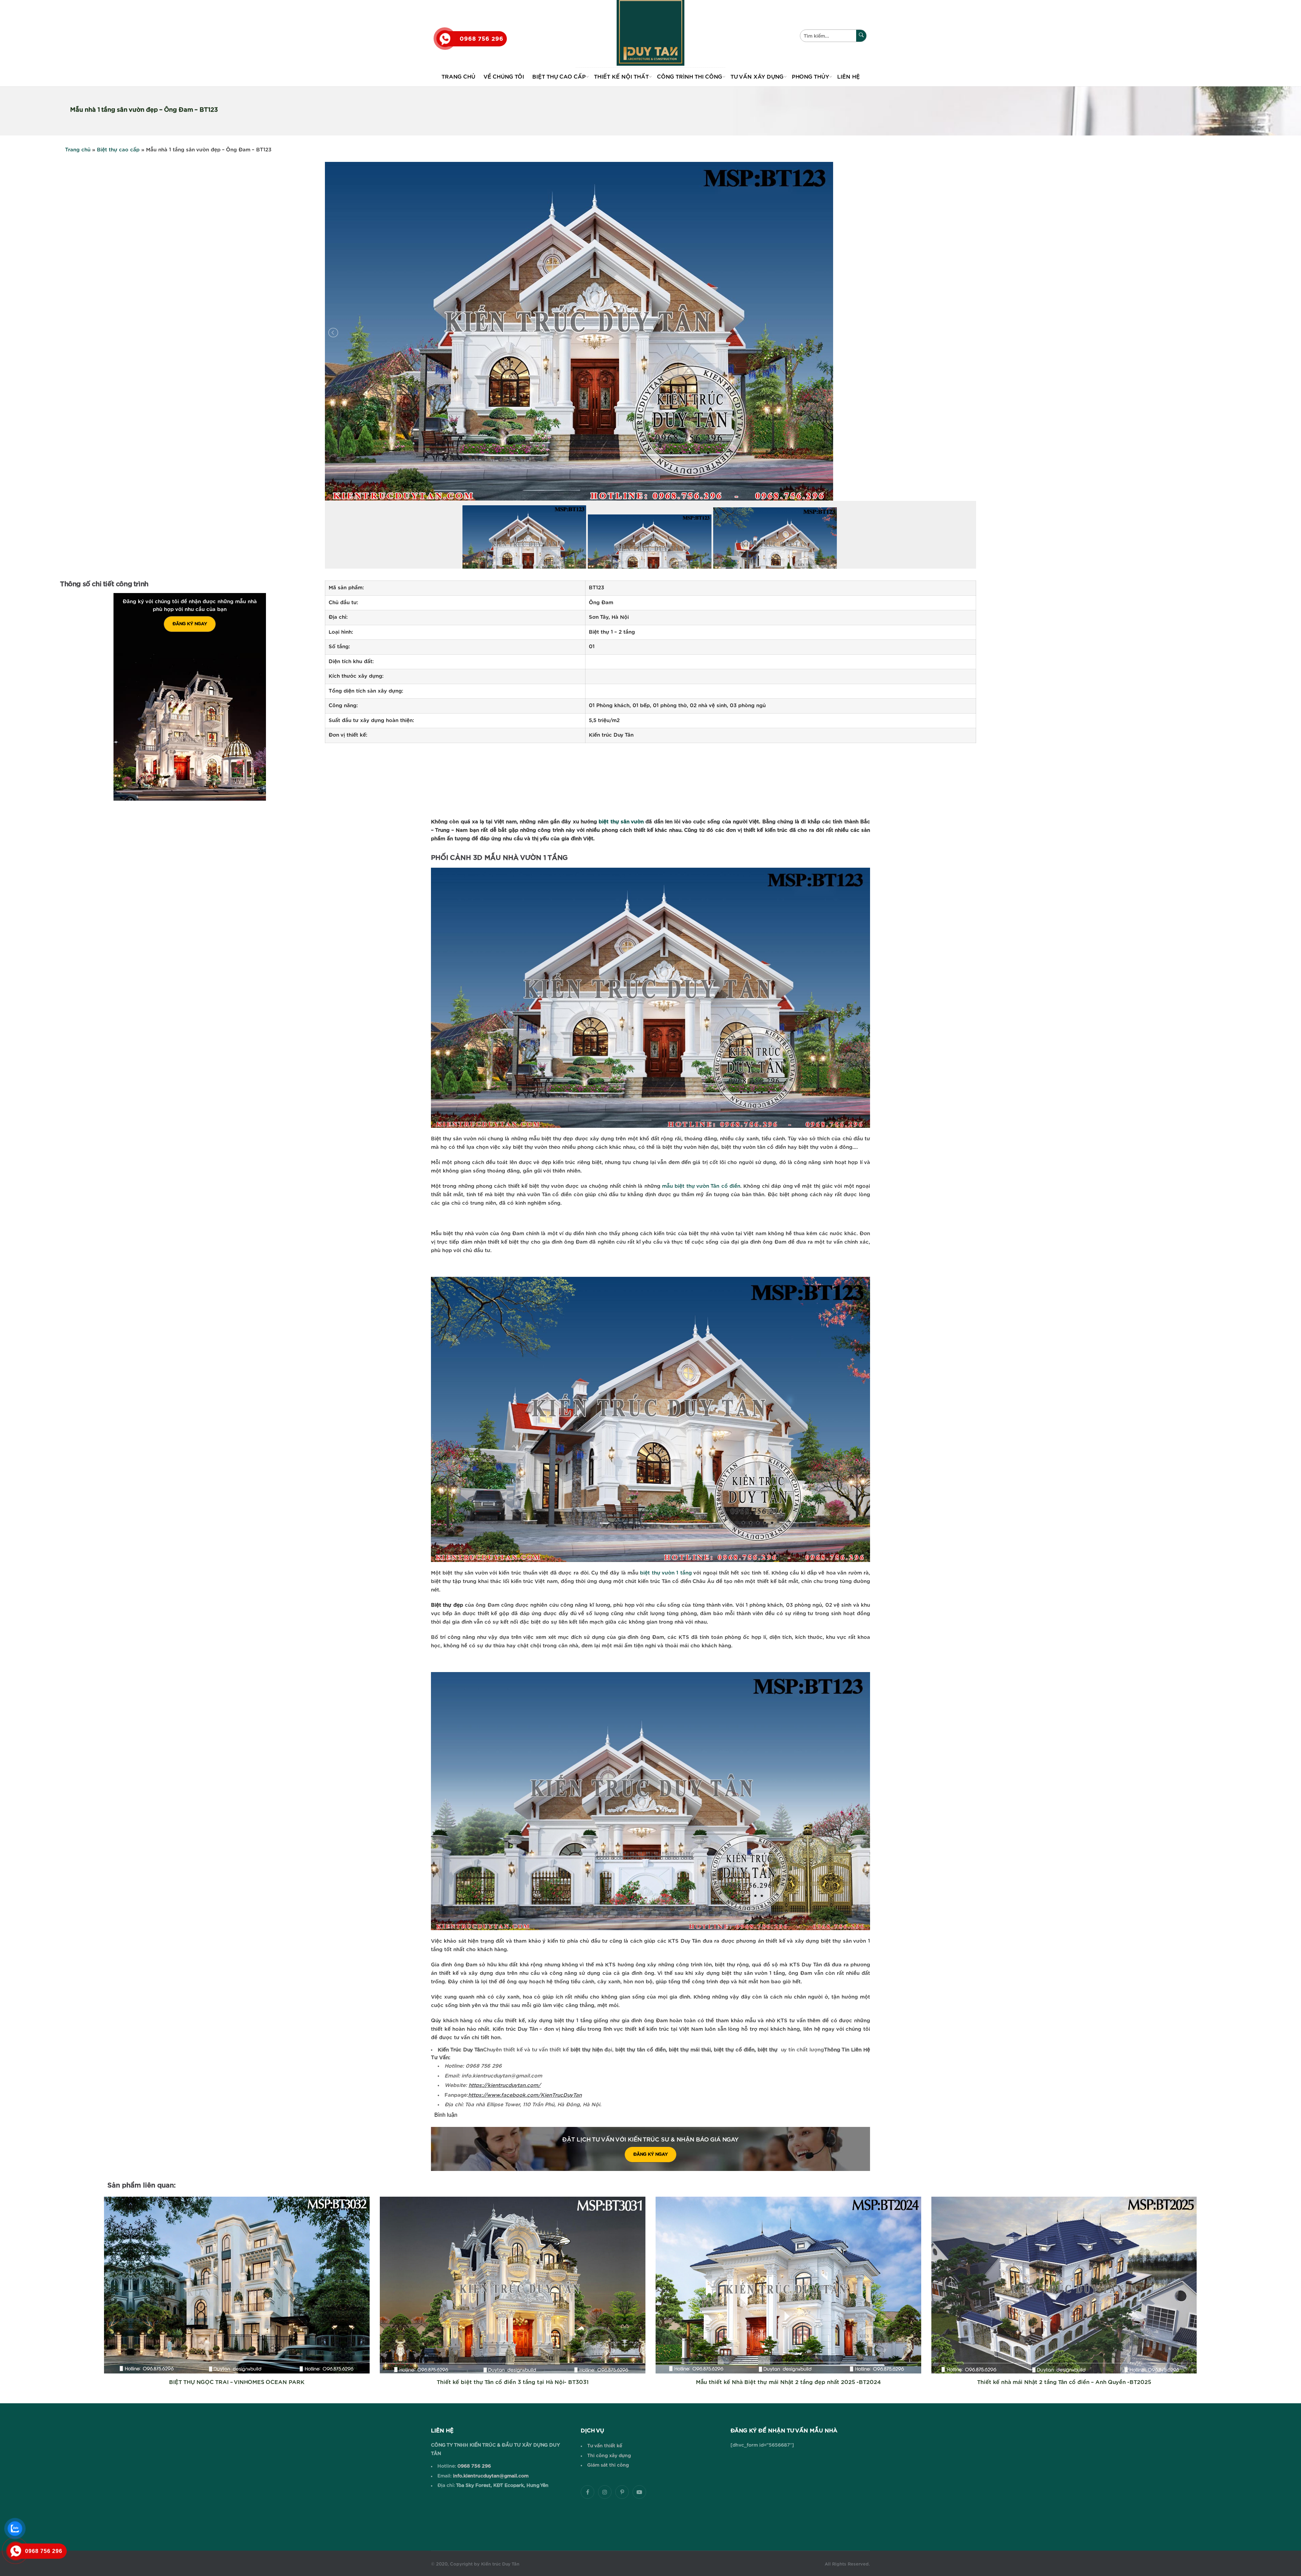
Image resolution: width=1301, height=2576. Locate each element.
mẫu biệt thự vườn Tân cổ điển (701, 1186)
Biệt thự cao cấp (118, 150)
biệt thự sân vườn (621, 822)
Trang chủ (78, 150)
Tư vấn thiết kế (605, 2446)
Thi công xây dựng (609, 2456)
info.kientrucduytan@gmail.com (490, 2476)
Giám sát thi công (608, 2465)
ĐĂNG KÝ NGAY (190, 624)
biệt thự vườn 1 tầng (666, 1573)
